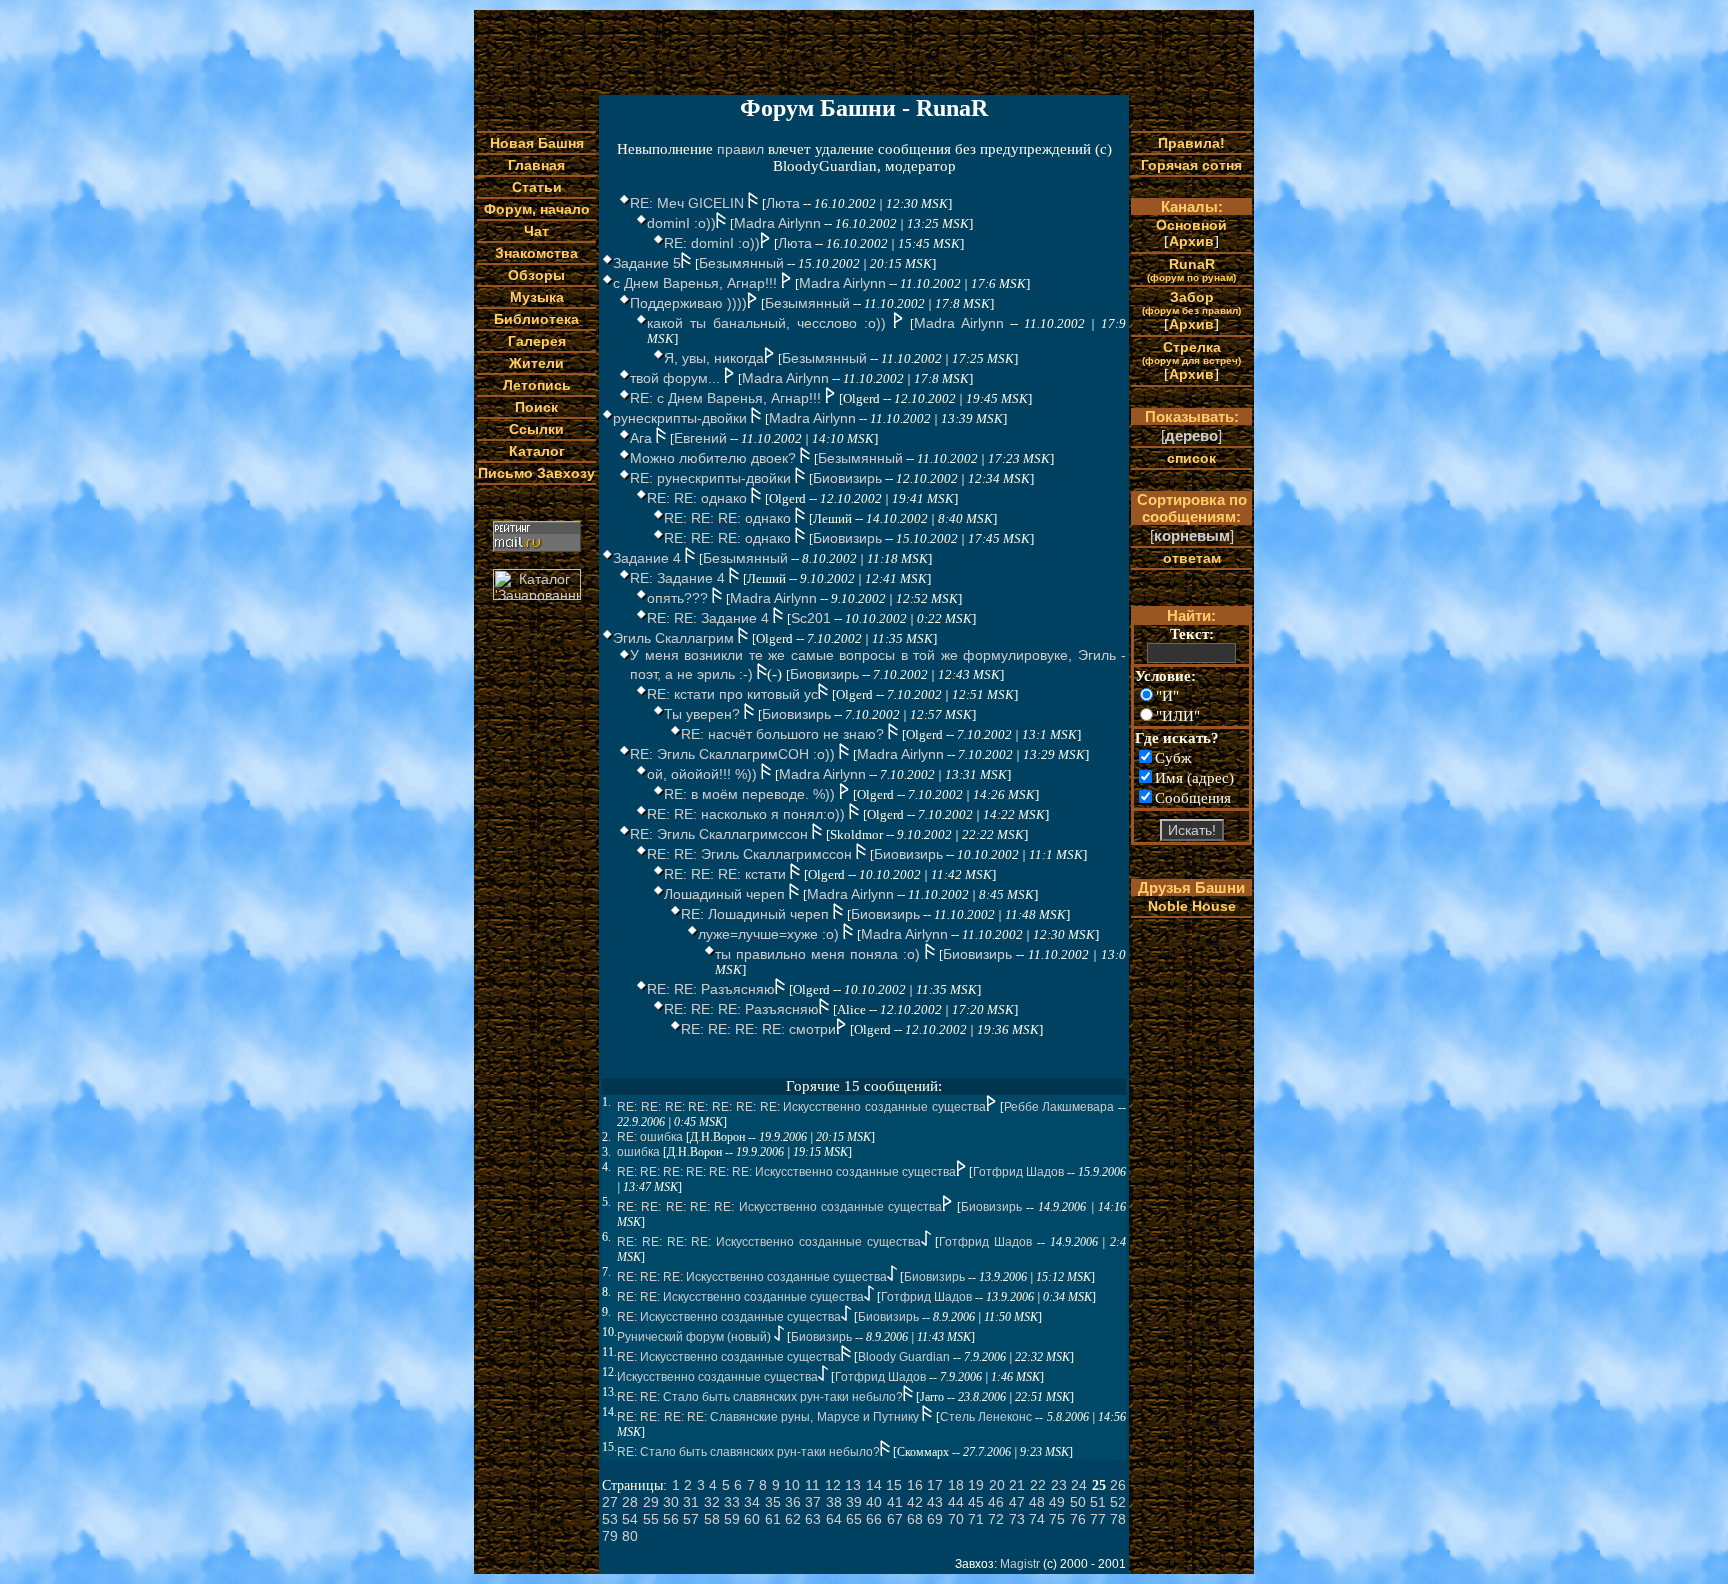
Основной (1191, 225)
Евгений (700, 438)
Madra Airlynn (777, 223)
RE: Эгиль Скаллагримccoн (721, 834)
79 (610, 1536)
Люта (783, 203)
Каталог (537, 451)
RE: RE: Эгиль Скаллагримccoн (751, 854)
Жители (536, 363)
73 (1017, 1519)
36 (793, 1502)
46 (996, 1502)
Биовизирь (847, 478)
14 (874, 1485)
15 (894, 1485)
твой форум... (677, 378)
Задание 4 (649, 558)
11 (812, 1485)
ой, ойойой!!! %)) (704, 774)
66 (874, 1519)
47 (1017, 1502)
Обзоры (536, 275)
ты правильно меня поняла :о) (820, 954)
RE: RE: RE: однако (729, 518)
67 (895, 1519)
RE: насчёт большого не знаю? (784, 734)
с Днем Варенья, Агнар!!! (697, 283)
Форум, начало (537, 209)
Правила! (1191, 143)
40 (874, 1502)
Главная (536, 165)
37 (813, 1502)
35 (773, 1502)
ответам (1192, 558)
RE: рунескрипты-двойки (712, 478)
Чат (536, 231)
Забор (1191, 302)
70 (956, 1519)
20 (997, 1485)
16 (915, 1485)
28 (630, 1502)
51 (1098, 1502)
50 (1078, 1502)
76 (1078, 1519)
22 (1038, 1485)
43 (935, 1502)
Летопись (537, 385)
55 (651, 1519)
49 (1057, 1502)
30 (671, 1502)
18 (956, 1485)
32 (712, 1502)
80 (630, 1536)
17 (935, 1485)
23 (1059, 1485)
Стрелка (1191, 352)
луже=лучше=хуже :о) (770, 934)
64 (834, 1519)
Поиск (536, 407)
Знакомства (536, 253)
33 (732, 1502)
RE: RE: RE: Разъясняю (741, 1009)
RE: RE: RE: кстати (727, 874)
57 (691, 1519)
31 (691, 1502)
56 (671, 1519)
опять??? (679, 598)
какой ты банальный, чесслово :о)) (770, 323)
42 (915, 1502)
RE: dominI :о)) (712, 243)
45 (976, 1502)
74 (1037, 1519)
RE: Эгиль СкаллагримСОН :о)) (734, 754)
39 (854, 1502)
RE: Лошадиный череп (757, 914)
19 (976, 1485)
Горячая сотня (1191, 165)
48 (1037, 1502)
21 (1017, 1485)
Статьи (537, 187)
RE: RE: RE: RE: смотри (758, 1029)
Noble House (1192, 906)
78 (1118, 1519)
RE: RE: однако (699, 498)
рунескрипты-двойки (682, 418)
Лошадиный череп (726, 894)
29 (651, 1502)
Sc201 (811, 618)
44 (956, 1502)
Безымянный (741, 263)
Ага (643, 438)
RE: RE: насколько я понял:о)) (748, 814)
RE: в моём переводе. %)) (751, 794)
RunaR (1191, 269)
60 (752, 1519)
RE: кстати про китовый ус (732, 694)
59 (732, 1519)
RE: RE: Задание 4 (710, 618)
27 (610, 1502)
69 (935, 1519)
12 (833, 1485)
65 (854, 1519)
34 (752, 1502)
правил (740, 149)
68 (915, 1519)
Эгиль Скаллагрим (675, 638)
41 (895, 1502)
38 (834, 1502)
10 (792, 1485)
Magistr (1020, 1564)
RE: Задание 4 (679, 578)
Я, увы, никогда (714, 358)
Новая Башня (537, 143)
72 (996, 1519)
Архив (1191, 241)
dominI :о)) (681, 223)
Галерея (537, 341)
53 (610, 1519)
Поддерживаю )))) (688, 303)
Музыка (537, 297)
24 (1079, 1485)
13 (853, 1485)
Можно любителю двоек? (715, 458)
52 (1118, 1502)
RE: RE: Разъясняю (711, 989)
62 (793, 1519)
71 (976, 1519)
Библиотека (536, 319)
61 (773, 1519)
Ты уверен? (704, 714)
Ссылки (536, 429)
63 (813, 1519)
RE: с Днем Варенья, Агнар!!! (727, 398)
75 (1057, 1519)
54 (630, 1519)
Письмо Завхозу (536, 473)
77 (1098, 1519)
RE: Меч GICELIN (689, 203)
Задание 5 (647, 263)
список (1191, 458)
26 (1118, 1485)
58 (712, 1519)
